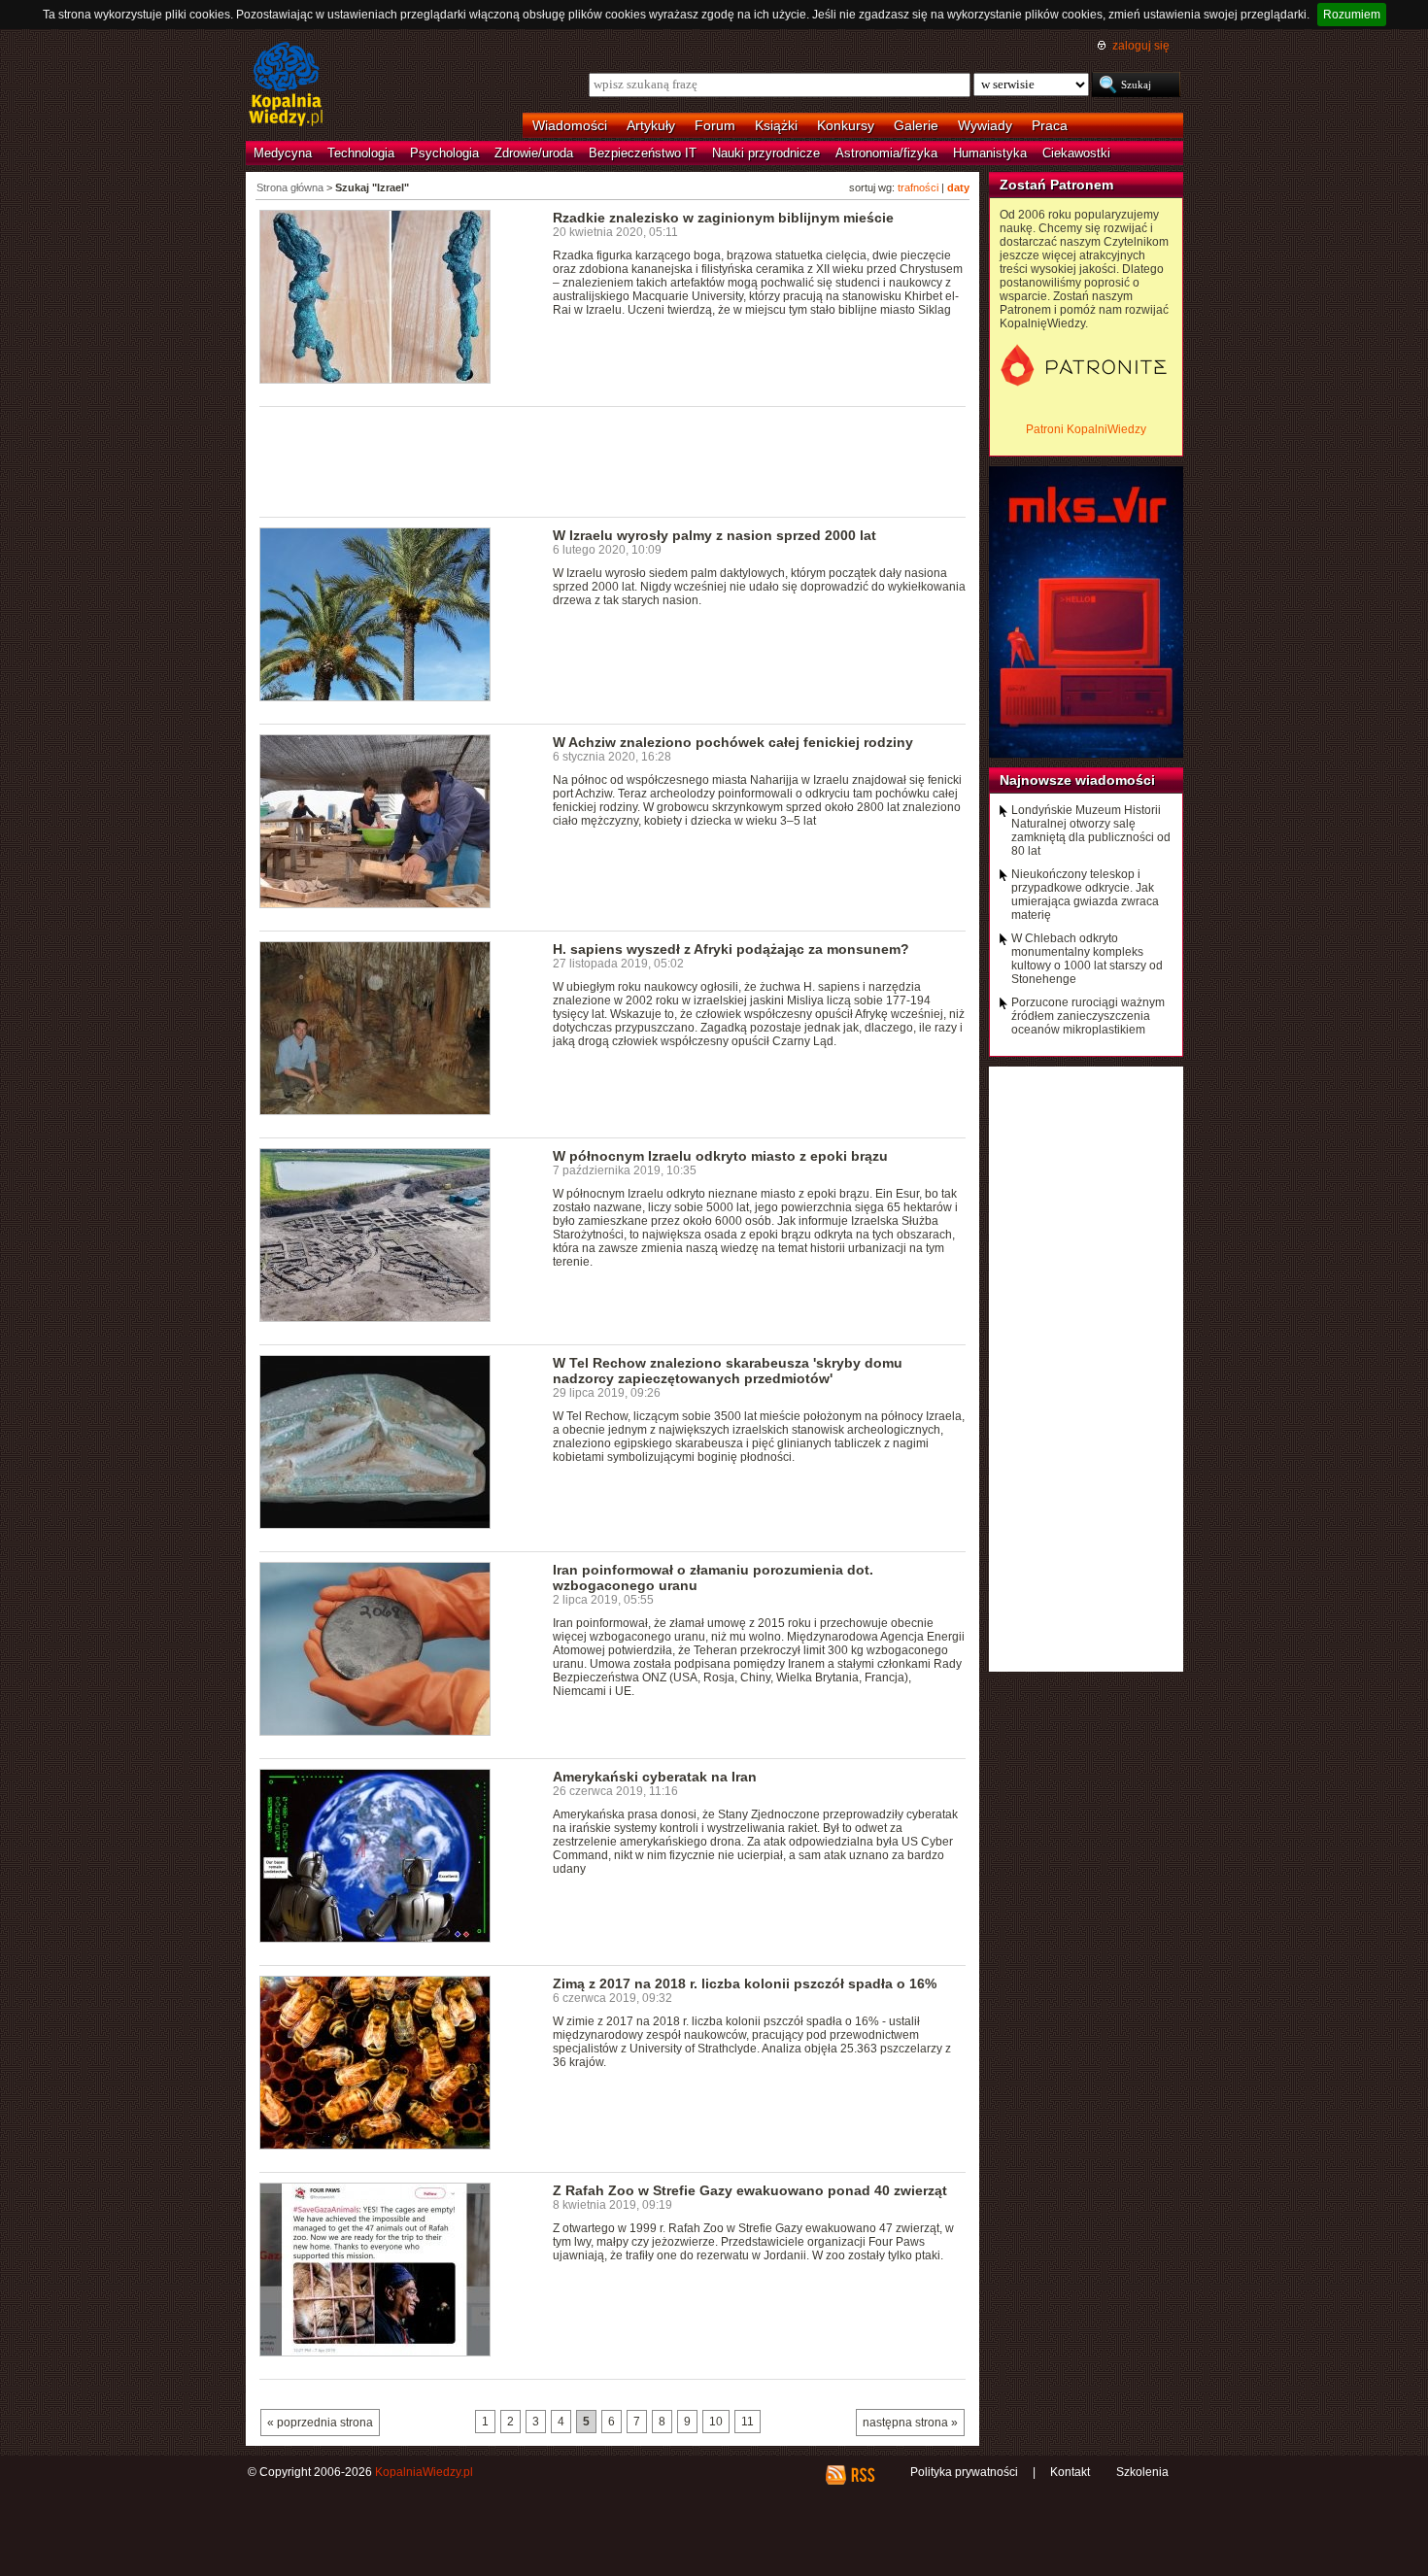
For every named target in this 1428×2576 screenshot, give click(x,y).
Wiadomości (570, 125)
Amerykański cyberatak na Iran (655, 1777)
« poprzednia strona (320, 2423)
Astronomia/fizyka (886, 153)
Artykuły (651, 125)
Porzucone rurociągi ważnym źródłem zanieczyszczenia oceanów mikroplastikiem (1088, 1016)
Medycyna (283, 153)
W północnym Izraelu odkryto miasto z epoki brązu (720, 1156)
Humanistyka (990, 153)
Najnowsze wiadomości (1077, 780)
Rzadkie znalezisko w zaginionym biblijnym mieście (723, 218)
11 (748, 2422)
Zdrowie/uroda (534, 153)
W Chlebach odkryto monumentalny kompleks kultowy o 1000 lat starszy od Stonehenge (1087, 959)
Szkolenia (1142, 2472)
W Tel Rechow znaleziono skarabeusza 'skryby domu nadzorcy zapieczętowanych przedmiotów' (728, 1371)
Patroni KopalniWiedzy (1086, 429)
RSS (862, 2475)
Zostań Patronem (1056, 185)
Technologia (361, 153)
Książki (776, 125)
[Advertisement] (613, 460)
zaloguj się (1141, 46)
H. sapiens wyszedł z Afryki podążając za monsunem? (731, 949)
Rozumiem (1352, 15)
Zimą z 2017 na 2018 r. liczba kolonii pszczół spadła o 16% (745, 1983)
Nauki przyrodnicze (766, 153)
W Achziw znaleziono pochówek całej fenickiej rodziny (733, 742)
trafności (918, 187)
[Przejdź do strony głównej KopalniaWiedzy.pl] (286, 85)
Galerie (916, 125)
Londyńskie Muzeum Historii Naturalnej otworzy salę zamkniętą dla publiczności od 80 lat (1091, 830)
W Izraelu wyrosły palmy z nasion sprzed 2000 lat (714, 535)
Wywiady (985, 125)
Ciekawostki (1076, 153)
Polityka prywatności (964, 2472)
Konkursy (846, 125)
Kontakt (1070, 2472)
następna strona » (910, 2423)
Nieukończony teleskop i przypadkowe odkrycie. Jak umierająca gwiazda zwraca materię (1085, 895)
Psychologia (444, 153)
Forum (715, 125)
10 (716, 2422)
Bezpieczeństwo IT (643, 153)
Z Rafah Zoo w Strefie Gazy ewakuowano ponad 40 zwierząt (750, 2190)
